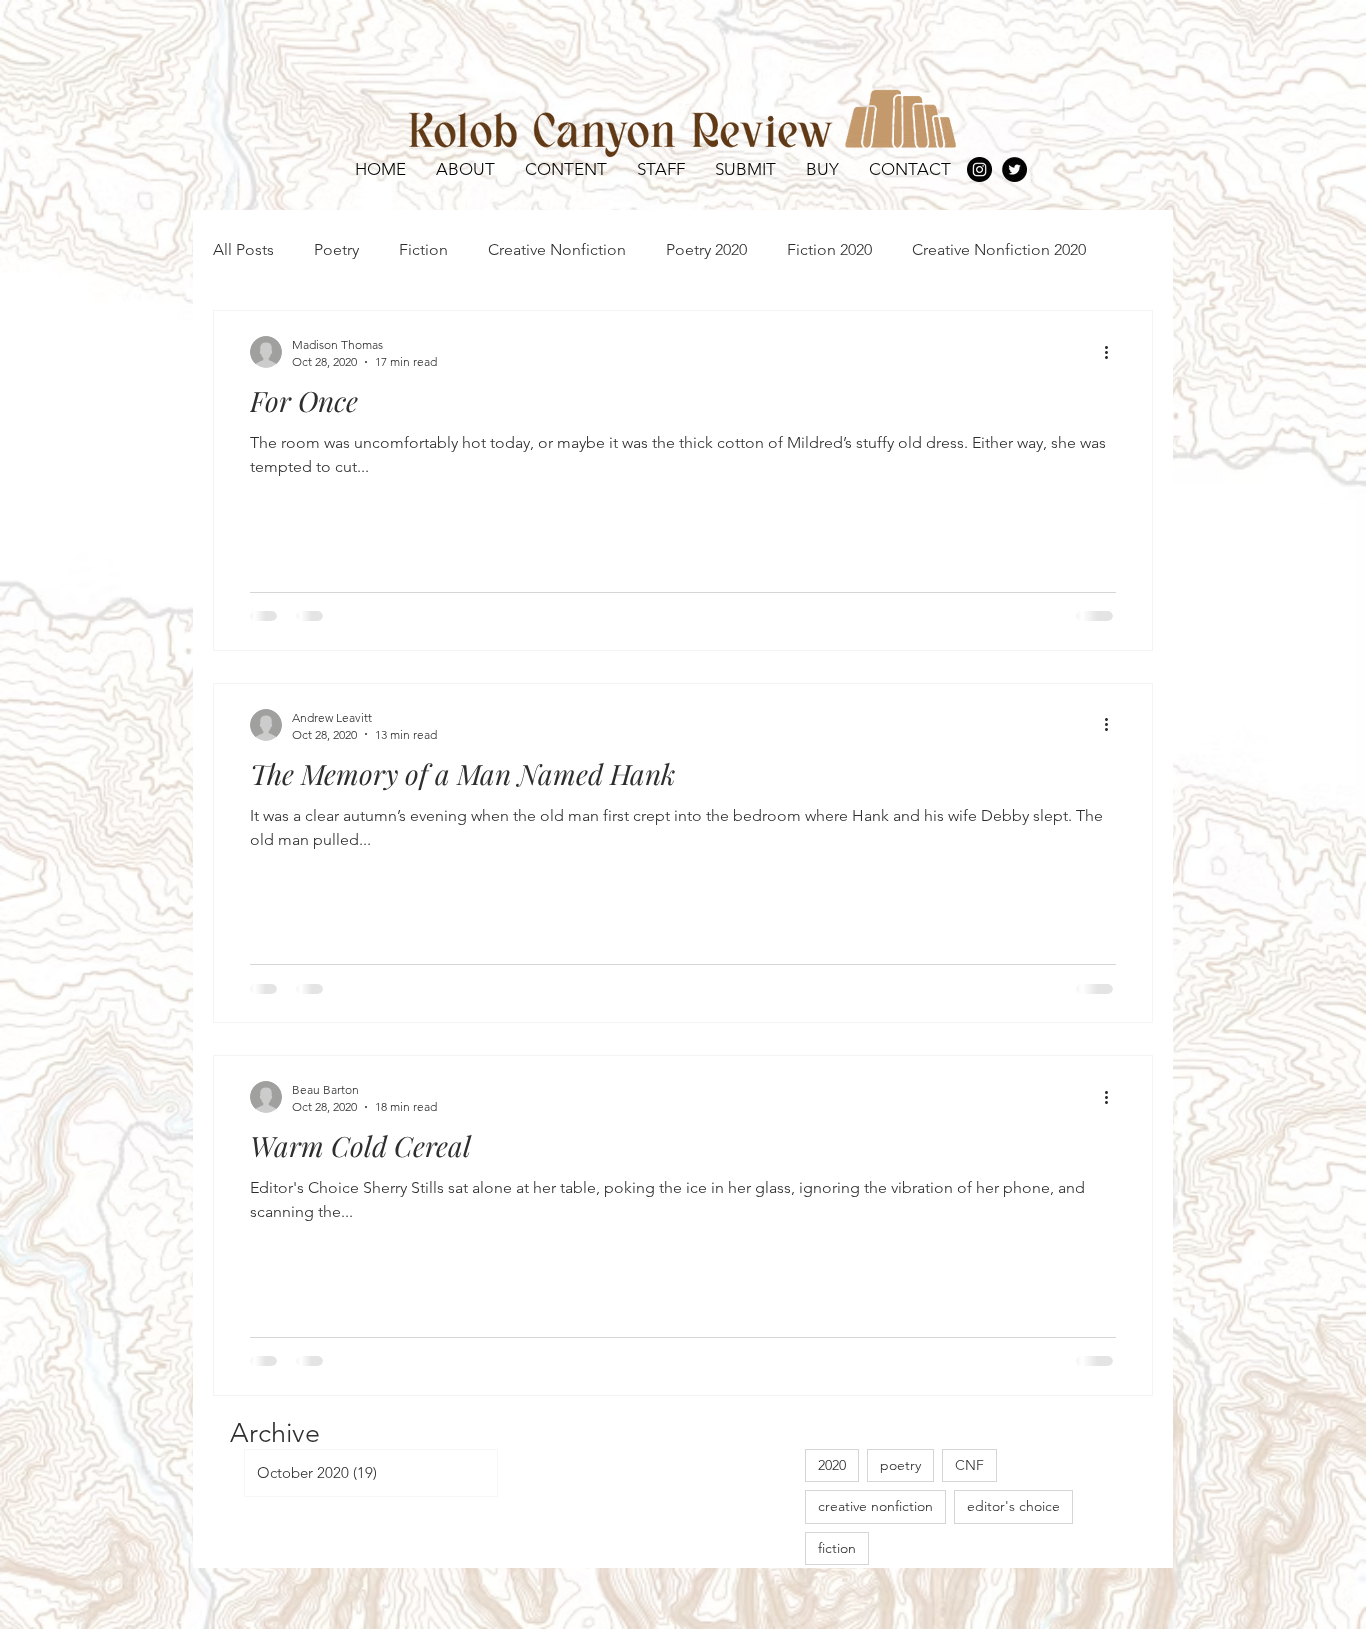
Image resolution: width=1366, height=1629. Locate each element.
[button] (566, 169)
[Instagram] (979, 169)
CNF (969, 1465)
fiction (837, 1548)
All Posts (243, 249)
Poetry (336, 249)
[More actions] (1113, 352)
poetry (900, 1465)
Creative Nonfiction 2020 (999, 249)
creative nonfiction (875, 1506)
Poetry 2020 (706, 249)
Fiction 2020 (829, 249)
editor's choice (1013, 1506)
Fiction (423, 249)
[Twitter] (1014, 169)
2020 (832, 1465)
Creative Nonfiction (557, 249)
